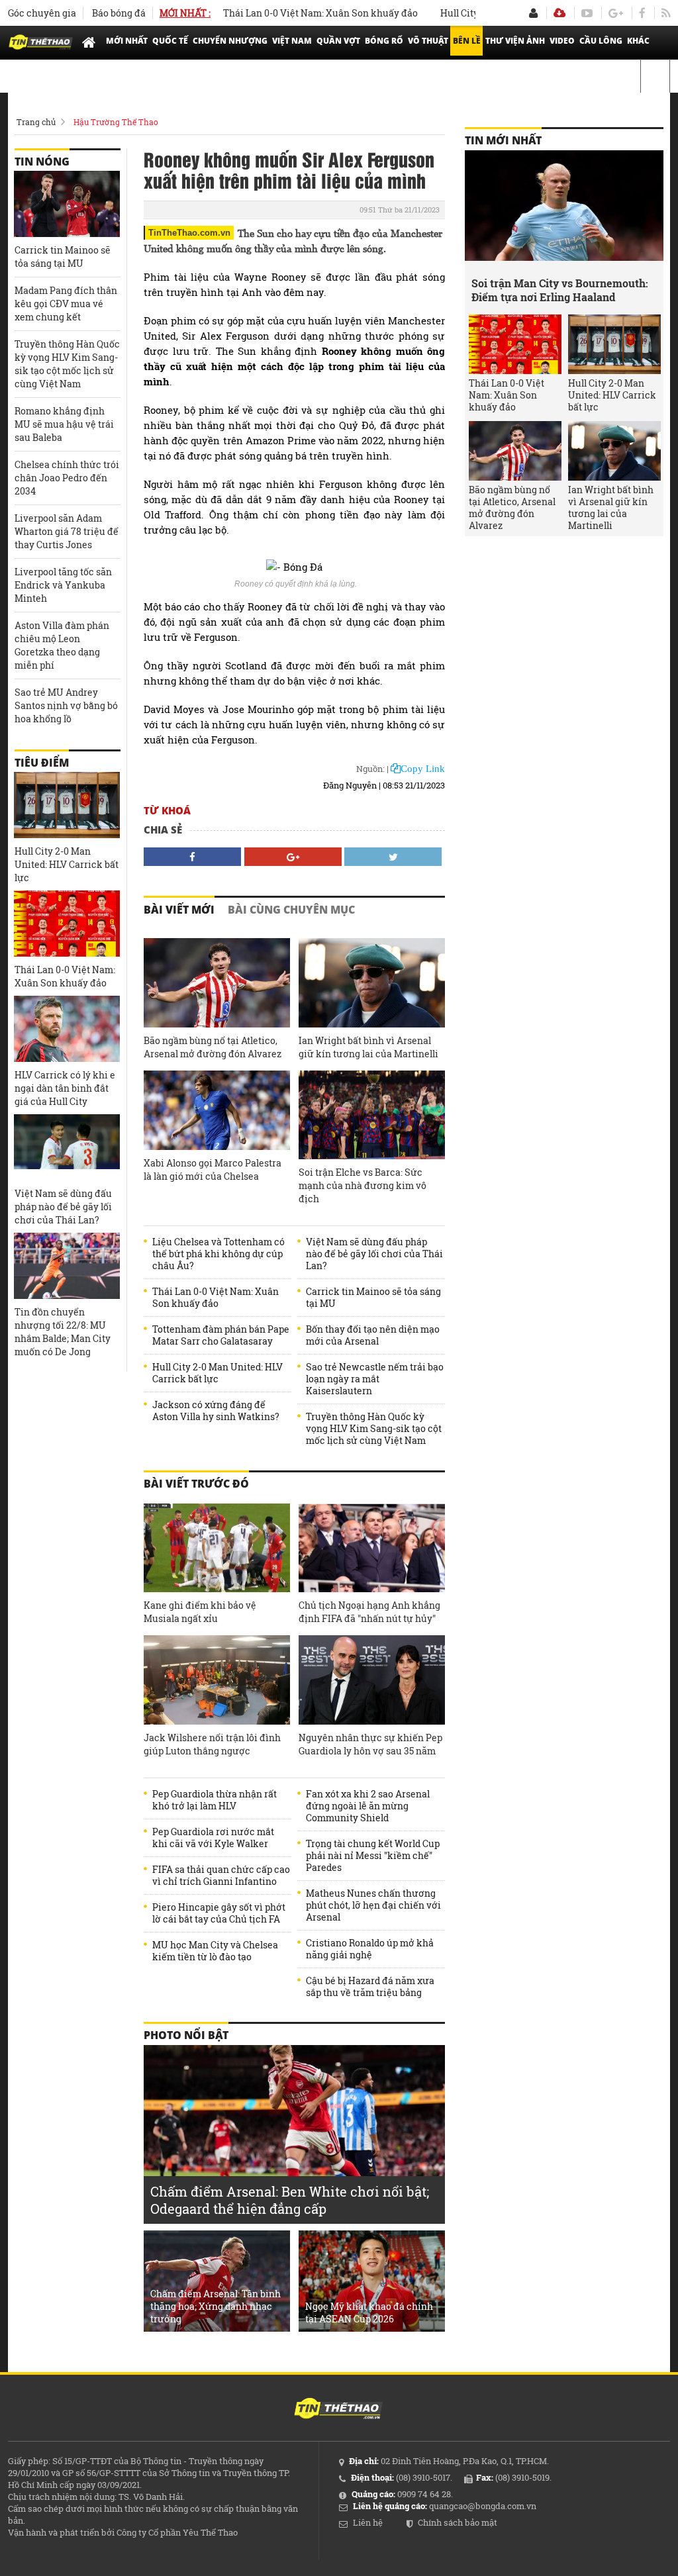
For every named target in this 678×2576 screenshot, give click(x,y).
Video (562, 41)
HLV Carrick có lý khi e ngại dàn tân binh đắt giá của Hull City (65, 1088)
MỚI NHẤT (127, 41)
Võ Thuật (428, 41)
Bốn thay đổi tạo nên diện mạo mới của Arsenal (373, 1335)
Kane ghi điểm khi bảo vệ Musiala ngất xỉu (200, 1612)
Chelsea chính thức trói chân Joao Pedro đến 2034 (67, 478)
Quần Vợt (338, 41)
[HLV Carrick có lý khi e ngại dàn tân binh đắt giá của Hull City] (67, 1029)
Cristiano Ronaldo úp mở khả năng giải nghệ (370, 1949)
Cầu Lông (601, 41)
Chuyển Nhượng (230, 41)
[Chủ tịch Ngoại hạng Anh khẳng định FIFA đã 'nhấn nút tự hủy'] (372, 1548)
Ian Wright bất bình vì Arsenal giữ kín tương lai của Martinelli (368, 1047)
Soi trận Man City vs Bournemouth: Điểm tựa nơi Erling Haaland (560, 290)
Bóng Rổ (384, 41)
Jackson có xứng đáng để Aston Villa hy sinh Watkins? (216, 1411)
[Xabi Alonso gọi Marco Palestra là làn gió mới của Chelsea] (217, 1111)
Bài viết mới (179, 910)
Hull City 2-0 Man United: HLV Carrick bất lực (218, 1373)
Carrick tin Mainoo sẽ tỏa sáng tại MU (373, 1298)
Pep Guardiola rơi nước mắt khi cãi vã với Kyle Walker (213, 1838)
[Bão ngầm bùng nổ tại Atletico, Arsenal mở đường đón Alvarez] (217, 983)
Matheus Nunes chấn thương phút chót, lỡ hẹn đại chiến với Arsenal (373, 1905)
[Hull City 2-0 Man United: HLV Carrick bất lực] (67, 805)
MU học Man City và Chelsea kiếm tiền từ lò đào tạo (215, 1951)
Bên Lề (467, 41)
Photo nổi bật (186, 2035)
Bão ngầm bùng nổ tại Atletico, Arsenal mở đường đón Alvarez (213, 1047)
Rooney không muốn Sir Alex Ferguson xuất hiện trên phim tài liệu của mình (289, 169)
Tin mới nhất (503, 140)
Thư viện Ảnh (515, 41)
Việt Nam (292, 41)
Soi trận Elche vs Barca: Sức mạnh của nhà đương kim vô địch (363, 1185)
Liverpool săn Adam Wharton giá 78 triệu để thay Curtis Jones (67, 531)
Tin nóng (42, 162)
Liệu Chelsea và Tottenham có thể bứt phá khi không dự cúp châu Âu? (218, 1254)
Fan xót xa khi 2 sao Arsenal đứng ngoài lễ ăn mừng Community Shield (368, 1806)
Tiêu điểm (42, 763)
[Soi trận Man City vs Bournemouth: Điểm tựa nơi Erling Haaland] (564, 210)
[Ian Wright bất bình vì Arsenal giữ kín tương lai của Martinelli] (372, 983)
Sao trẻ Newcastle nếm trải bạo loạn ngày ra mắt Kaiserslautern (375, 1379)
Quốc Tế (170, 41)
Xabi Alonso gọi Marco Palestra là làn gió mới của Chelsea (213, 1169)
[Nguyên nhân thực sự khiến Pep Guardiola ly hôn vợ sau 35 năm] (372, 1680)
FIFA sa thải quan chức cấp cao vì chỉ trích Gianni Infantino (221, 1876)
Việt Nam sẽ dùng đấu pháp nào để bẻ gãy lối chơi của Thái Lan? (374, 1254)
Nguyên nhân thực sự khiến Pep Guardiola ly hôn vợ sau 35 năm (370, 1744)
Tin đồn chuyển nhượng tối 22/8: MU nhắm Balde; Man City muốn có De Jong (63, 1332)
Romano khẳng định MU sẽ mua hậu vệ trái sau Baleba (64, 424)
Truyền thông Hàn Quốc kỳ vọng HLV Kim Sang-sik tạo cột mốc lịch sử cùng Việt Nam (374, 1429)
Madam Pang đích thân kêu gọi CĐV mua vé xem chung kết (66, 304)
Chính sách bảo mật (458, 2522)
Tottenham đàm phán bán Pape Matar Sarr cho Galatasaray (221, 1335)
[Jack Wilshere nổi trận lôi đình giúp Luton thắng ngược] (217, 1680)
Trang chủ (36, 122)
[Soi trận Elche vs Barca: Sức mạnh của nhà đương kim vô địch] (372, 1115)
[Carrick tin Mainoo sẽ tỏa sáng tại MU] (67, 204)
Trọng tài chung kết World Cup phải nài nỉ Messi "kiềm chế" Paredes (373, 1856)
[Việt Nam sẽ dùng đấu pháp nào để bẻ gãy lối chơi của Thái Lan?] (67, 1147)
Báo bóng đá (119, 13)
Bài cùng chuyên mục (291, 910)
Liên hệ (368, 2522)
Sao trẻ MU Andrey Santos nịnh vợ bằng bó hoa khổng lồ (66, 705)
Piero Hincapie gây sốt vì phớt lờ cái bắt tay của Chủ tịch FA (219, 1913)
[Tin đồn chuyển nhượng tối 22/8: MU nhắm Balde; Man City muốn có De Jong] (67, 1266)
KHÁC (638, 41)
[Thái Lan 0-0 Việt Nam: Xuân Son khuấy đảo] (67, 924)
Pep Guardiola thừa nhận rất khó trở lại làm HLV (215, 1800)
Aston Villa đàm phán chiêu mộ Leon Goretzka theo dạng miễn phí (62, 645)
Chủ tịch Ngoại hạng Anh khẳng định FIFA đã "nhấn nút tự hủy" (369, 1612)
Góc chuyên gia (42, 13)
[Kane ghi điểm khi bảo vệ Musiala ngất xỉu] (217, 1548)
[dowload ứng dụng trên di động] (559, 13)
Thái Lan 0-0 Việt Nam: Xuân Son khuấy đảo (288, 13)
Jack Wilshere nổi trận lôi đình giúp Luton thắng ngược (212, 1744)
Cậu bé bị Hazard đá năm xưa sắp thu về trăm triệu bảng (370, 1987)
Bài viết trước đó (196, 1484)
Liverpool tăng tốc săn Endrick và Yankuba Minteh (63, 585)
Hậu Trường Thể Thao (116, 122)
